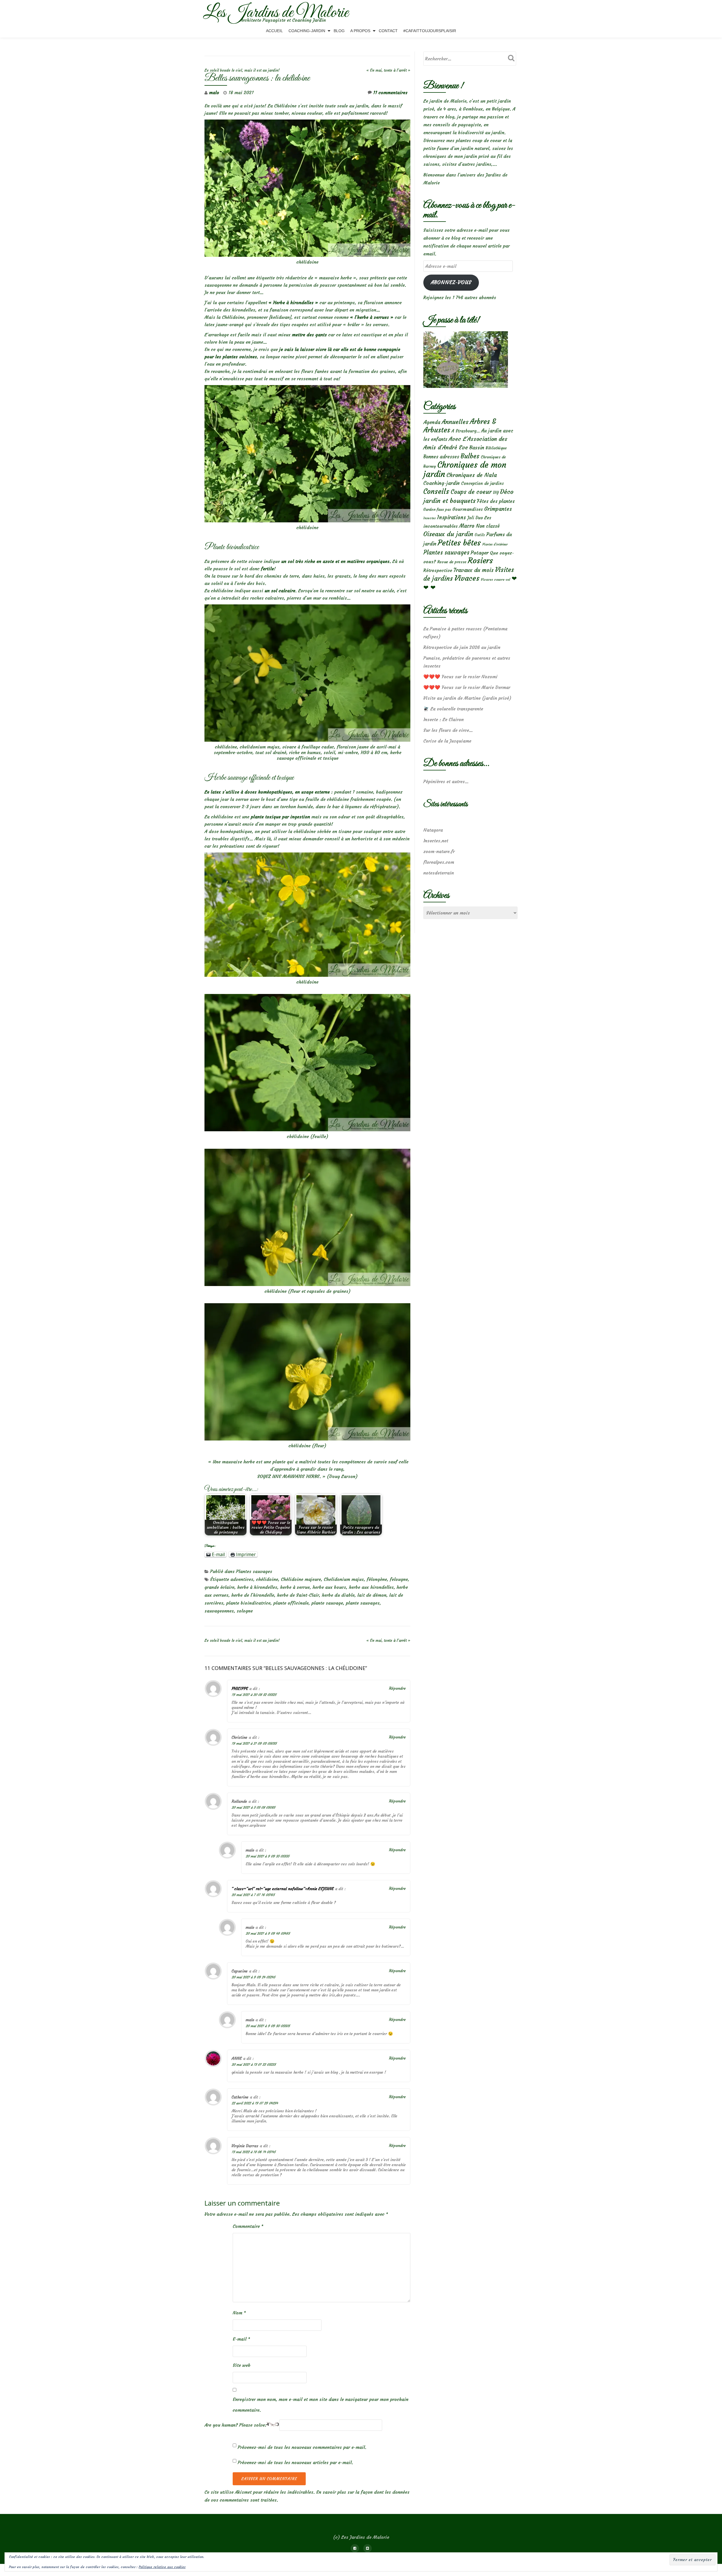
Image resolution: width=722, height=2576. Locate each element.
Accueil (274, 31)
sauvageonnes (219, 1611)
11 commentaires (390, 92)
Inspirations (452, 517)
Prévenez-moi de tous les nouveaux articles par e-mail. (295, 2462)
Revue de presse (452, 562)
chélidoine (267, 1579)
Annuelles (455, 422)
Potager (480, 553)
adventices (242, 1579)
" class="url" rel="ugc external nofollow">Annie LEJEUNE (283, 1889)
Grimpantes (498, 509)
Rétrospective (438, 570)
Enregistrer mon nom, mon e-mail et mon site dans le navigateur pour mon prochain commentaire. (321, 2405)
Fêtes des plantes (496, 501)
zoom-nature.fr (439, 851)
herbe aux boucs (329, 1587)
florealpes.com (439, 862)
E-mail (241, 2339)
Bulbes (470, 456)
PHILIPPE (240, 1689)
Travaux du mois (474, 570)
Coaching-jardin (442, 483)
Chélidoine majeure (301, 1579)
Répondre (397, 1688)
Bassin (477, 448)
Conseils (436, 491)
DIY (496, 493)
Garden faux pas (437, 510)
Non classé (488, 526)
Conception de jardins (482, 483)
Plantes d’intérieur (495, 544)
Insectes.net (436, 841)
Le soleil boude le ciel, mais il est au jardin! (242, 70)
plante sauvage (327, 1603)
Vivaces (467, 578)
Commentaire (248, 2226)
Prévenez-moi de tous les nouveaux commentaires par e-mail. (302, 2447)
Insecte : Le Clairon (443, 719)
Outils (480, 535)
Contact (388, 31)
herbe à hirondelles (257, 1587)
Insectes (430, 518)
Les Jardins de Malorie (276, 13)
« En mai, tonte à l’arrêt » (388, 70)
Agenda (432, 422)
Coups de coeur (471, 492)
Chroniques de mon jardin (465, 469)
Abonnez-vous (451, 282)
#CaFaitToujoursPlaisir (430, 31)
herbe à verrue (295, 1587)
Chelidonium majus (344, 1579)
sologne (245, 1611)
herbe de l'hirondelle (253, 1595)
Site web (242, 2365)
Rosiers (480, 561)
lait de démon (372, 1595)
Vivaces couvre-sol (496, 580)
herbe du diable (338, 1595)
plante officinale (291, 1603)
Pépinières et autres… (446, 781)
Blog (339, 31)
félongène (377, 1579)
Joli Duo (475, 518)
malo (214, 92)
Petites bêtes (459, 543)
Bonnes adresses (441, 457)
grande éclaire (219, 1587)
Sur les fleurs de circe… (448, 730)
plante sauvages (363, 1603)
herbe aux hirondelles (371, 1587)
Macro (467, 526)
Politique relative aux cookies (162, 2567)
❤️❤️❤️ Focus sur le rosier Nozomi (460, 677)
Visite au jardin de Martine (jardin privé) (467, 698)
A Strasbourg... (466, 431)
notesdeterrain (439, 873)
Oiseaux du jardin (448, 534)
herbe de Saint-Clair (298, 1595)
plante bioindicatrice (248, 1603)
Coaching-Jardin (307, 31)
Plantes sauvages (254, 1571)
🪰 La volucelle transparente (453, 709)
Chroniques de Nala (472, 475)
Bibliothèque (496, 448)
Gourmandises (468, 509)
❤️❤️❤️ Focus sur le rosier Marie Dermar (467, 687)
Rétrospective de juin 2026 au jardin (462, 647)
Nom (239, 2313)
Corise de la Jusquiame (447, 741)
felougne (399, 1579)
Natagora (433, 830)
